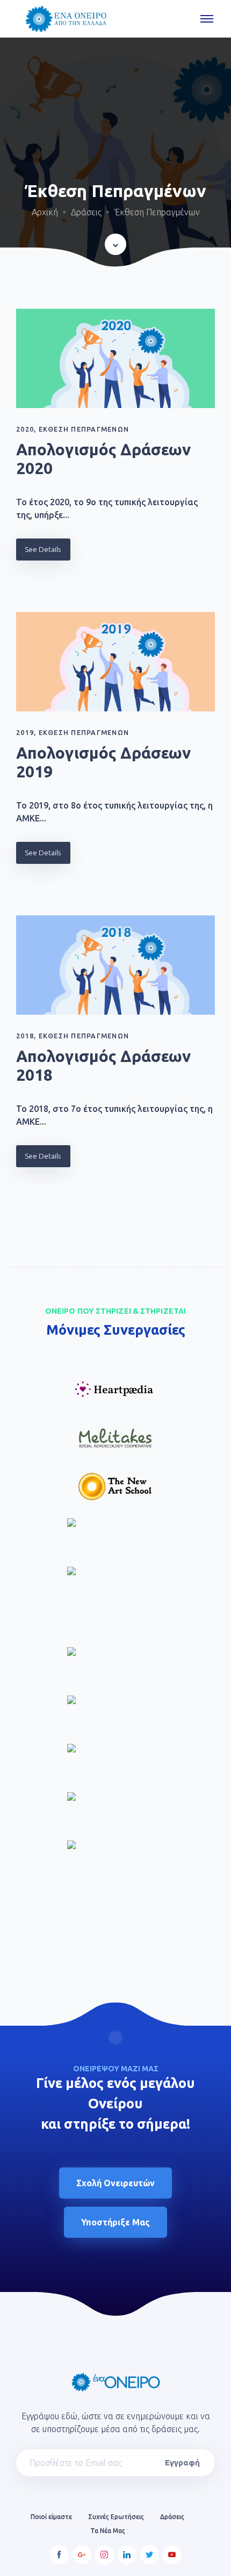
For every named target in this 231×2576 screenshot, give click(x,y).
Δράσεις (86, 212)
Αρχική (45, 212)
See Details (43, 549)
